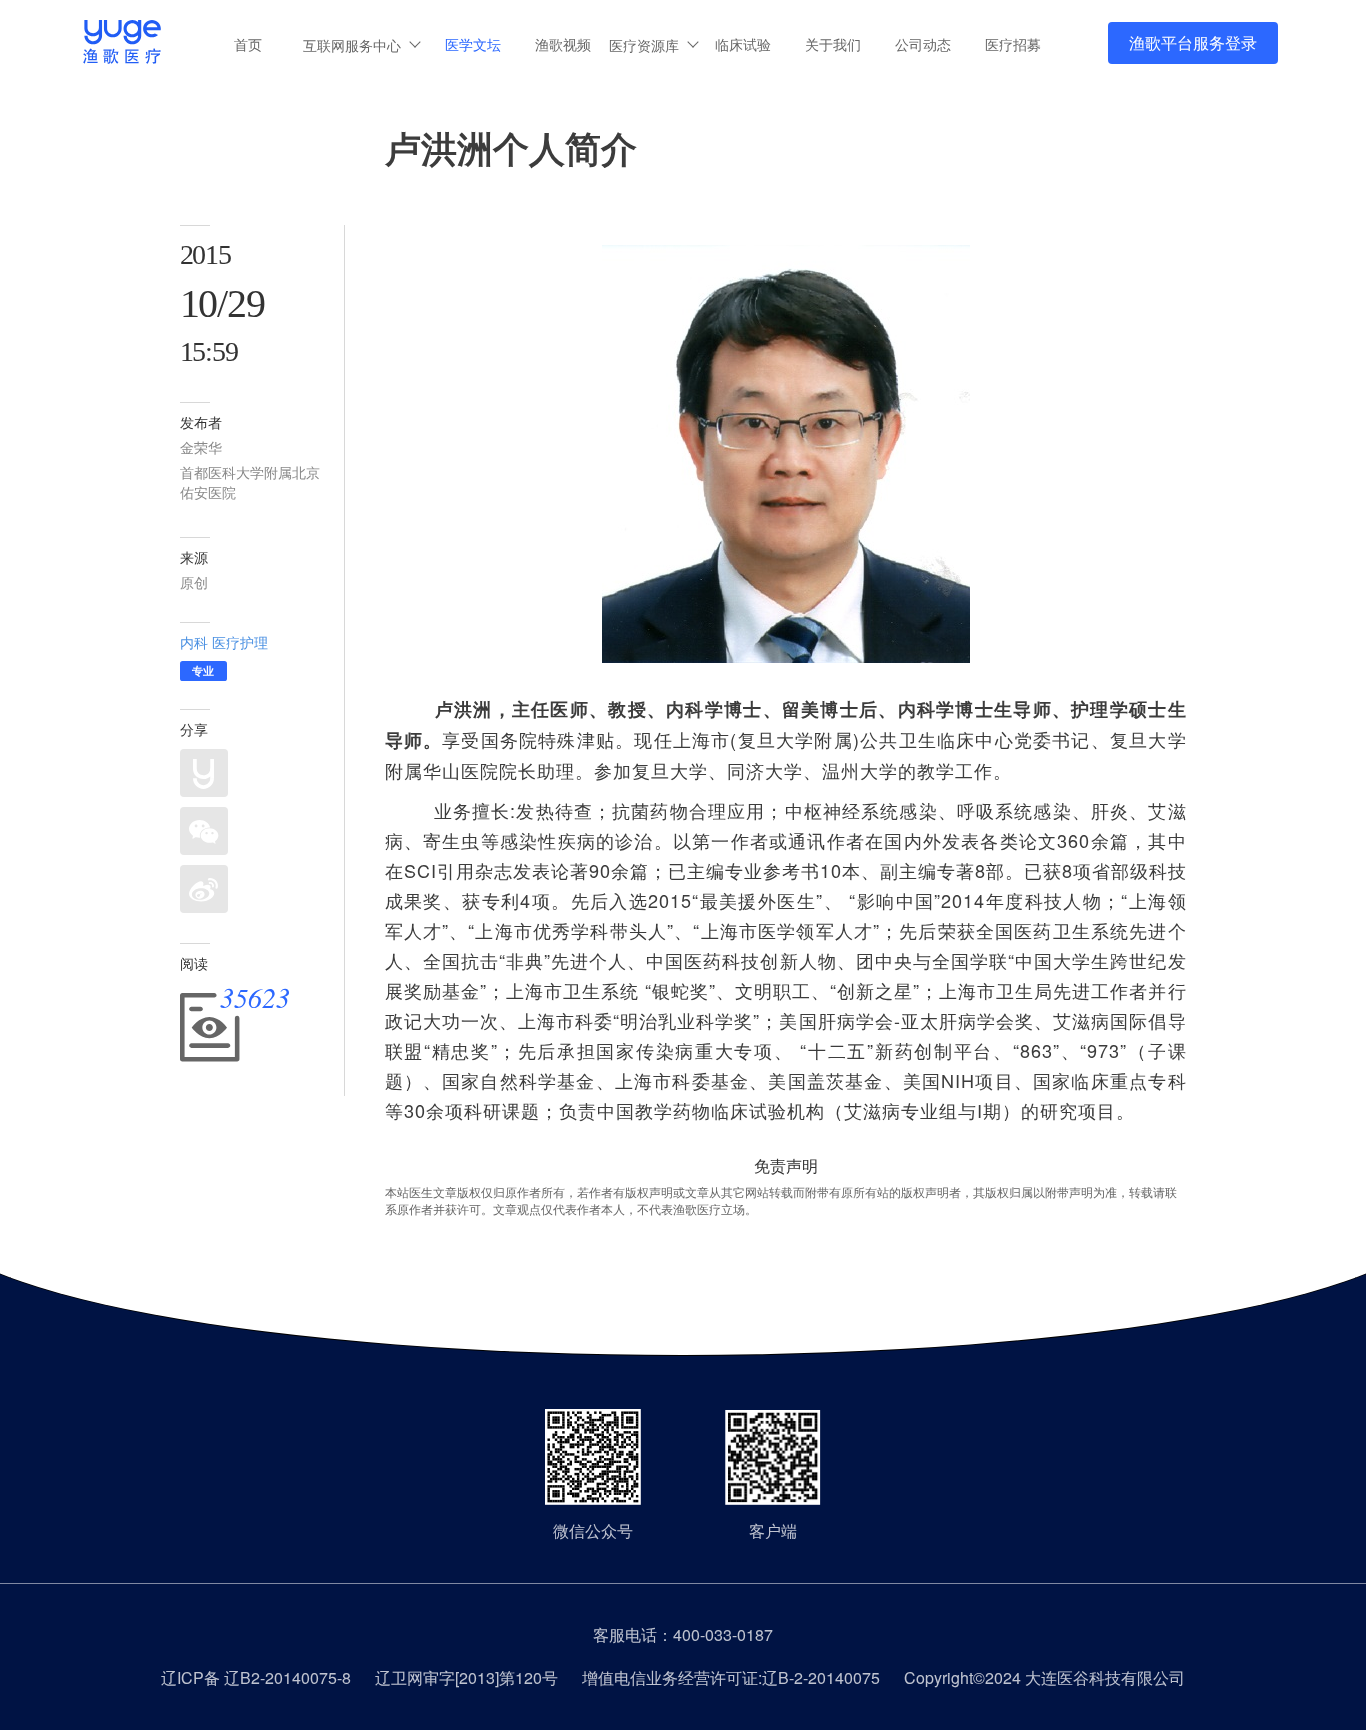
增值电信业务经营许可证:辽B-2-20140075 (731, 1677)
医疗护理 (240, 642)
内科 (194, 642)
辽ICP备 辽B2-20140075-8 (256, 1677)
